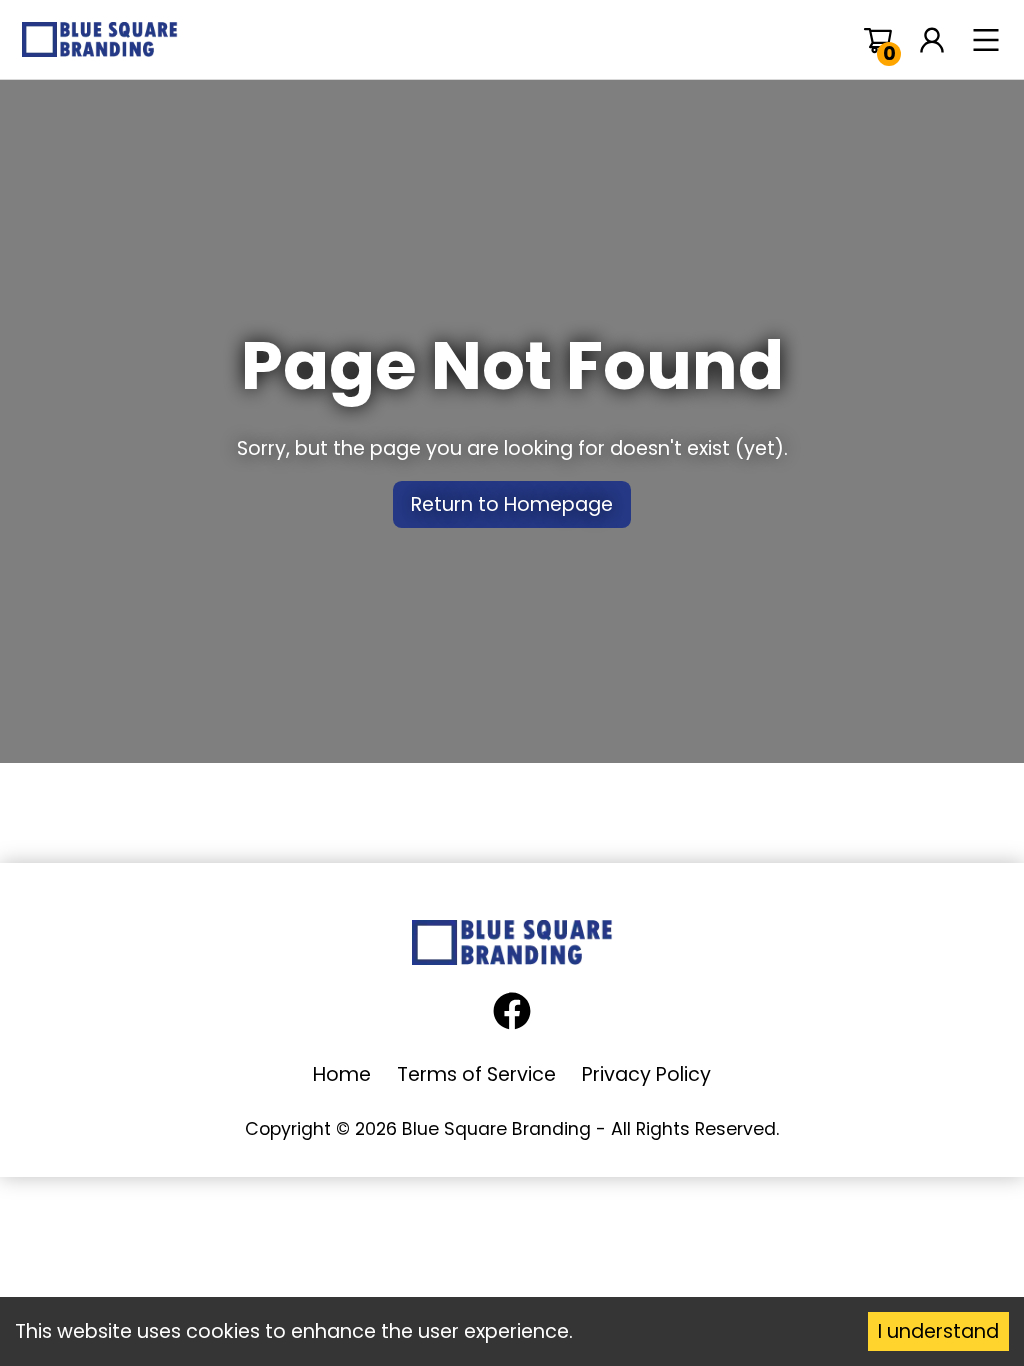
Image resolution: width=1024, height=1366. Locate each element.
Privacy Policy (646, 1074)
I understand (938, 1331)
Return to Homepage (512, 504)
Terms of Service (476, 1074)
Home (342, 1074)
